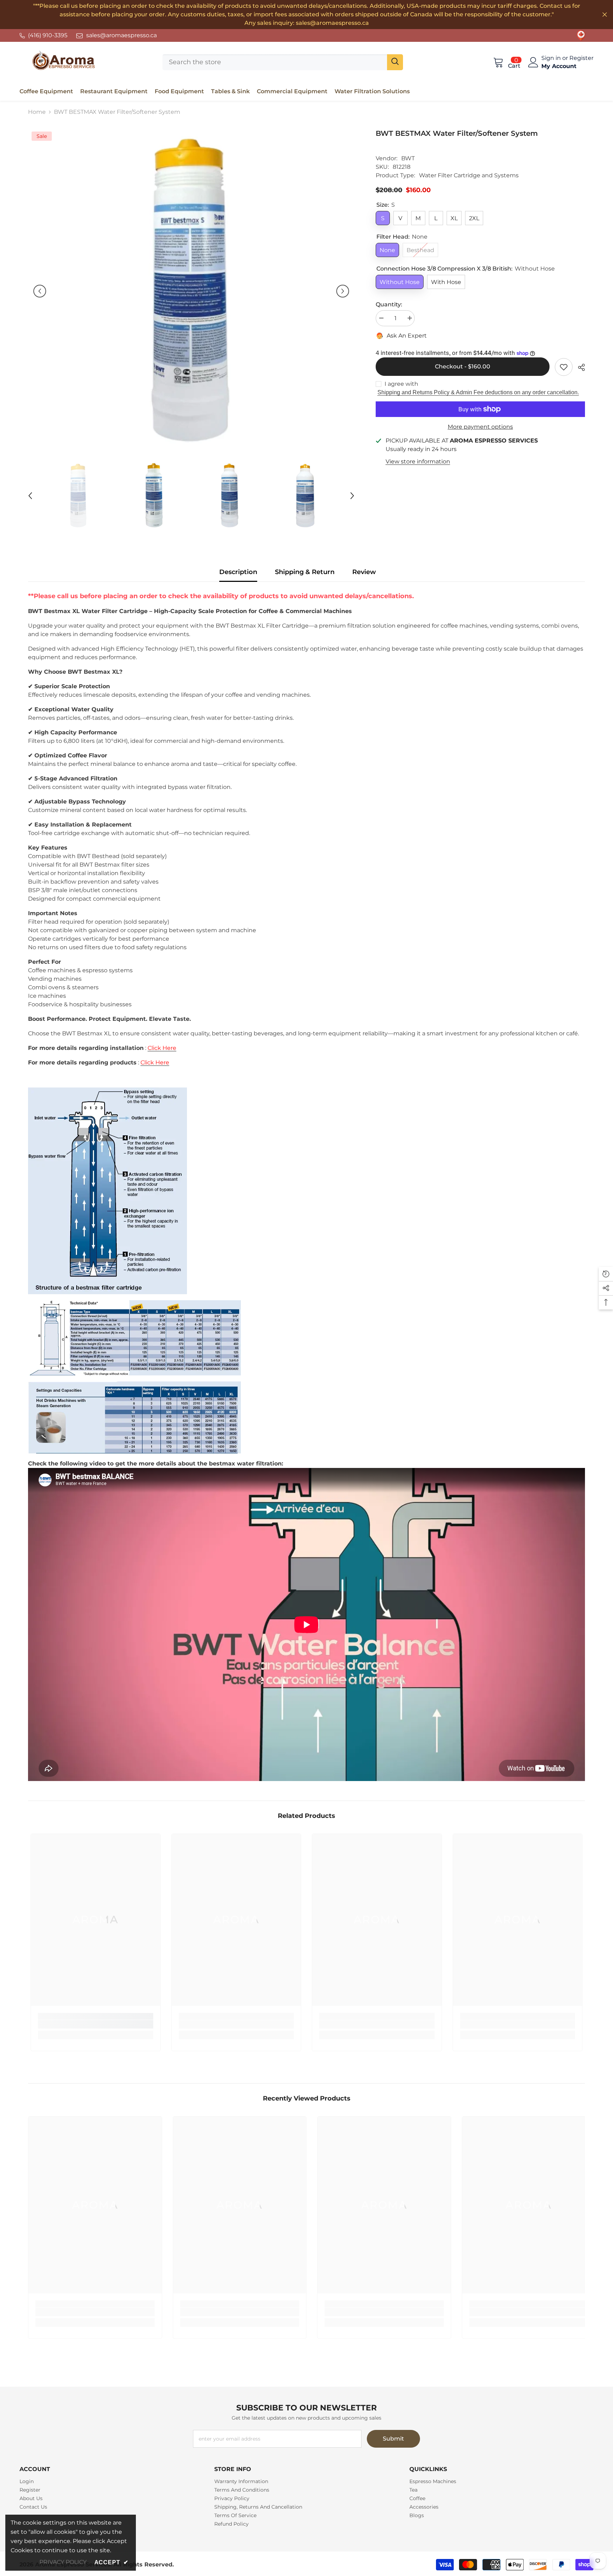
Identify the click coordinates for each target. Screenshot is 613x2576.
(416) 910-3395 (48, 35)
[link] (581, 35)
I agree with (401, 384)
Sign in (552, 58)
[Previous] (40, 291)
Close (605, 15)
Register (581, 58)
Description (238, 572)
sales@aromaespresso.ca (122, 35)
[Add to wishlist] (564, 367)
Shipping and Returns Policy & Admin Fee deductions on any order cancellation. (478, 392)
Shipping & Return (305, 572)
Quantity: (389, 304)
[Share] (579, 367)
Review (364, 572)
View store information (418, 461)
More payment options (480, 427)
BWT (408, 158)
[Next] (343, 291)
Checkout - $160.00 (461, 366)
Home (37, 112)
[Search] (283, 62)
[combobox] (275, 62)
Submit (393, 2439)
